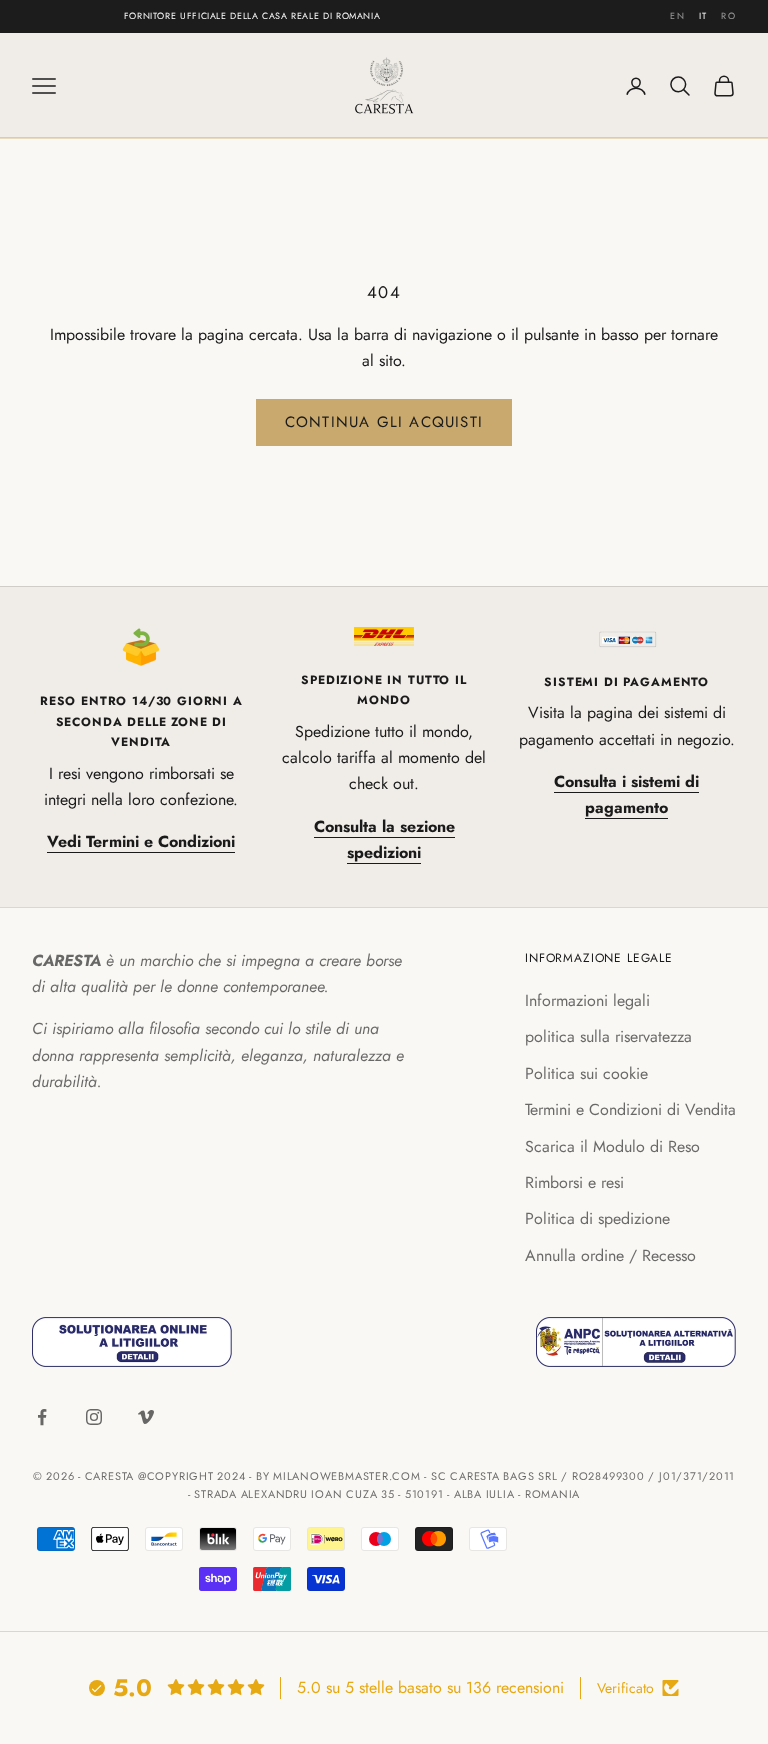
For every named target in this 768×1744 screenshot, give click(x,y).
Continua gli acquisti (384, 422)
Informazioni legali (587, 1000)
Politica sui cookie (586, 1073)
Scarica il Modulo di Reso (612, 1146)
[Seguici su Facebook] (42, 1417)
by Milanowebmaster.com (338, 1476)
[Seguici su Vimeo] (146, 1417)
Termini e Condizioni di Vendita (630, 1109)
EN (677, 15)
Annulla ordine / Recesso (610, 1255)
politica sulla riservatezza (608, 1036)
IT (703, 15)
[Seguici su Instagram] (94, 1417)
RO (728, 15)
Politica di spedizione (597, 1218)
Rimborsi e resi (574, 1182)
